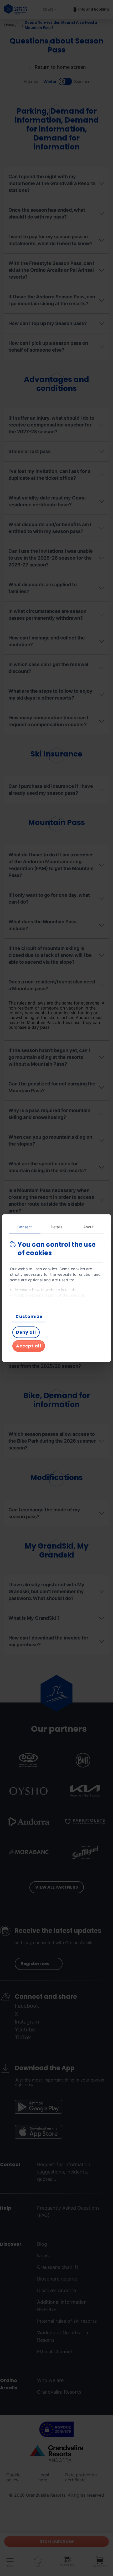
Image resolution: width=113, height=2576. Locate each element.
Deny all (26, 1332)
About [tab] (89, 1227)
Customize (29, 1316)
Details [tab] (57, 1227)
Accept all (29, 1346)
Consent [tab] (25, 1227)
